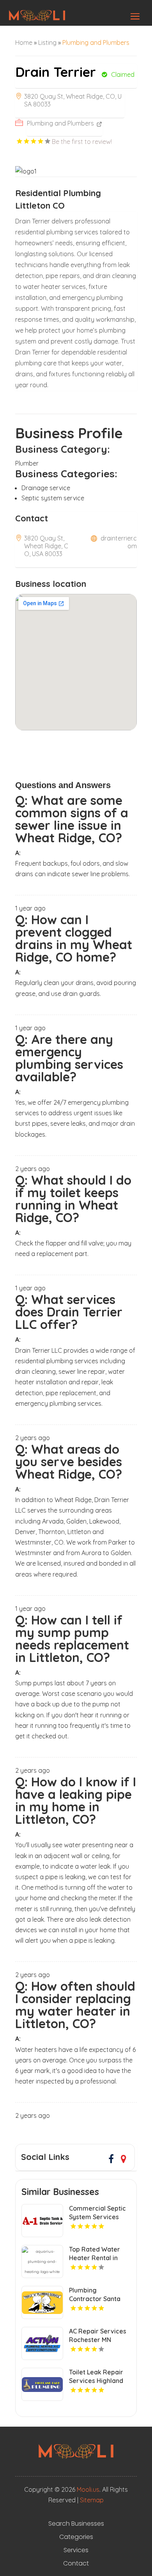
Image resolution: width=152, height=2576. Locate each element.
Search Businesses (76, 2524)
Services (76, 2550)
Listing (47, 43)
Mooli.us (88, 2489)
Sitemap (92, 2500)
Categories (76, 2537)
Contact (76, 2564)
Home (24, 43)
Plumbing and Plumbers (96, 43)
